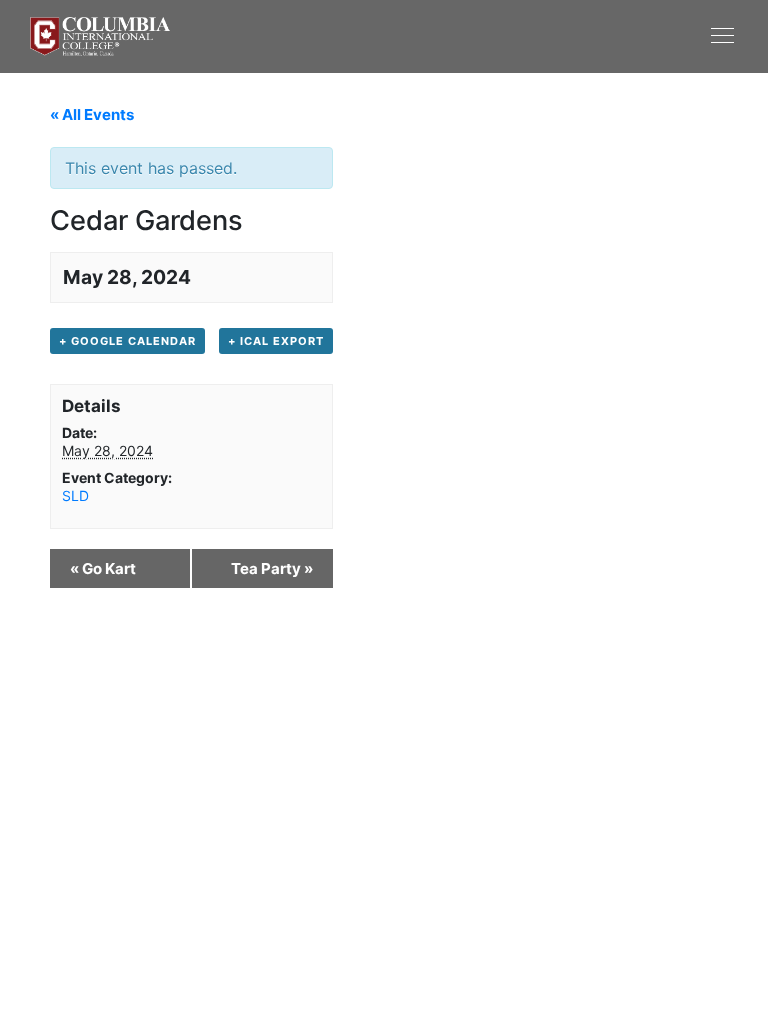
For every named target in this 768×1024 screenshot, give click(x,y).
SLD (75, 495)
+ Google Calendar (127, 341)
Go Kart (103, 568)
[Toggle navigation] (561, 35)
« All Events (92, 114)
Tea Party (272, 568)
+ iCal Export (276, 341)
